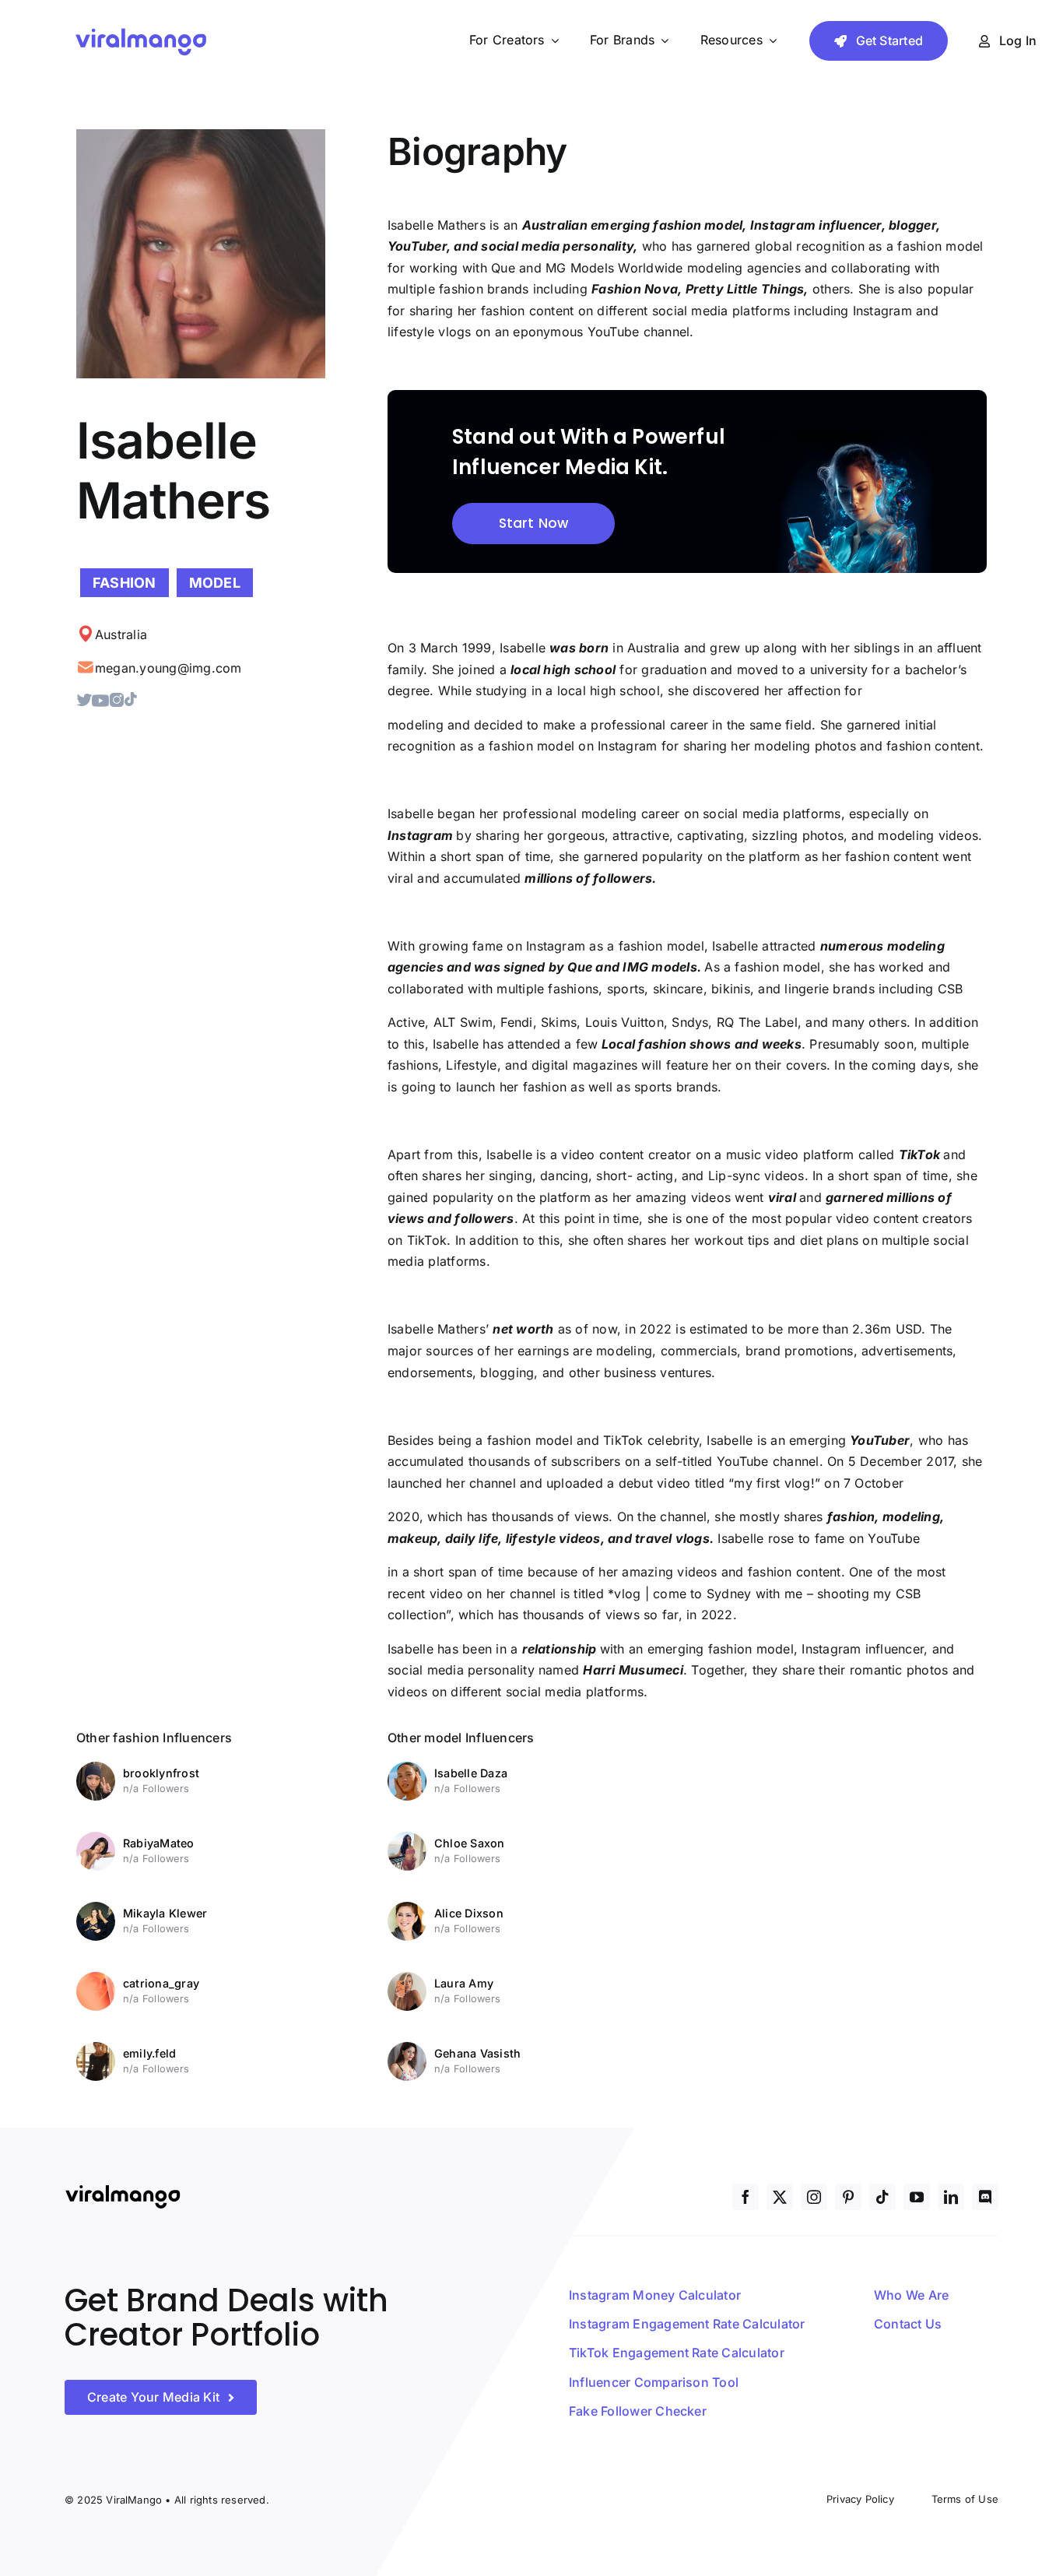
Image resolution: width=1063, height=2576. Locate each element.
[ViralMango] (141, 30)
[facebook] (746, 2197)
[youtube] (917, 2197)
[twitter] (780, 2197)
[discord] (985, 2197)
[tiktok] (882, 2197)
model (215, 583)
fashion (125, 583)
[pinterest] (848, 2197)
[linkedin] (951, 2197)
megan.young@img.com (168, 668)
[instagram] (814, 2197)
